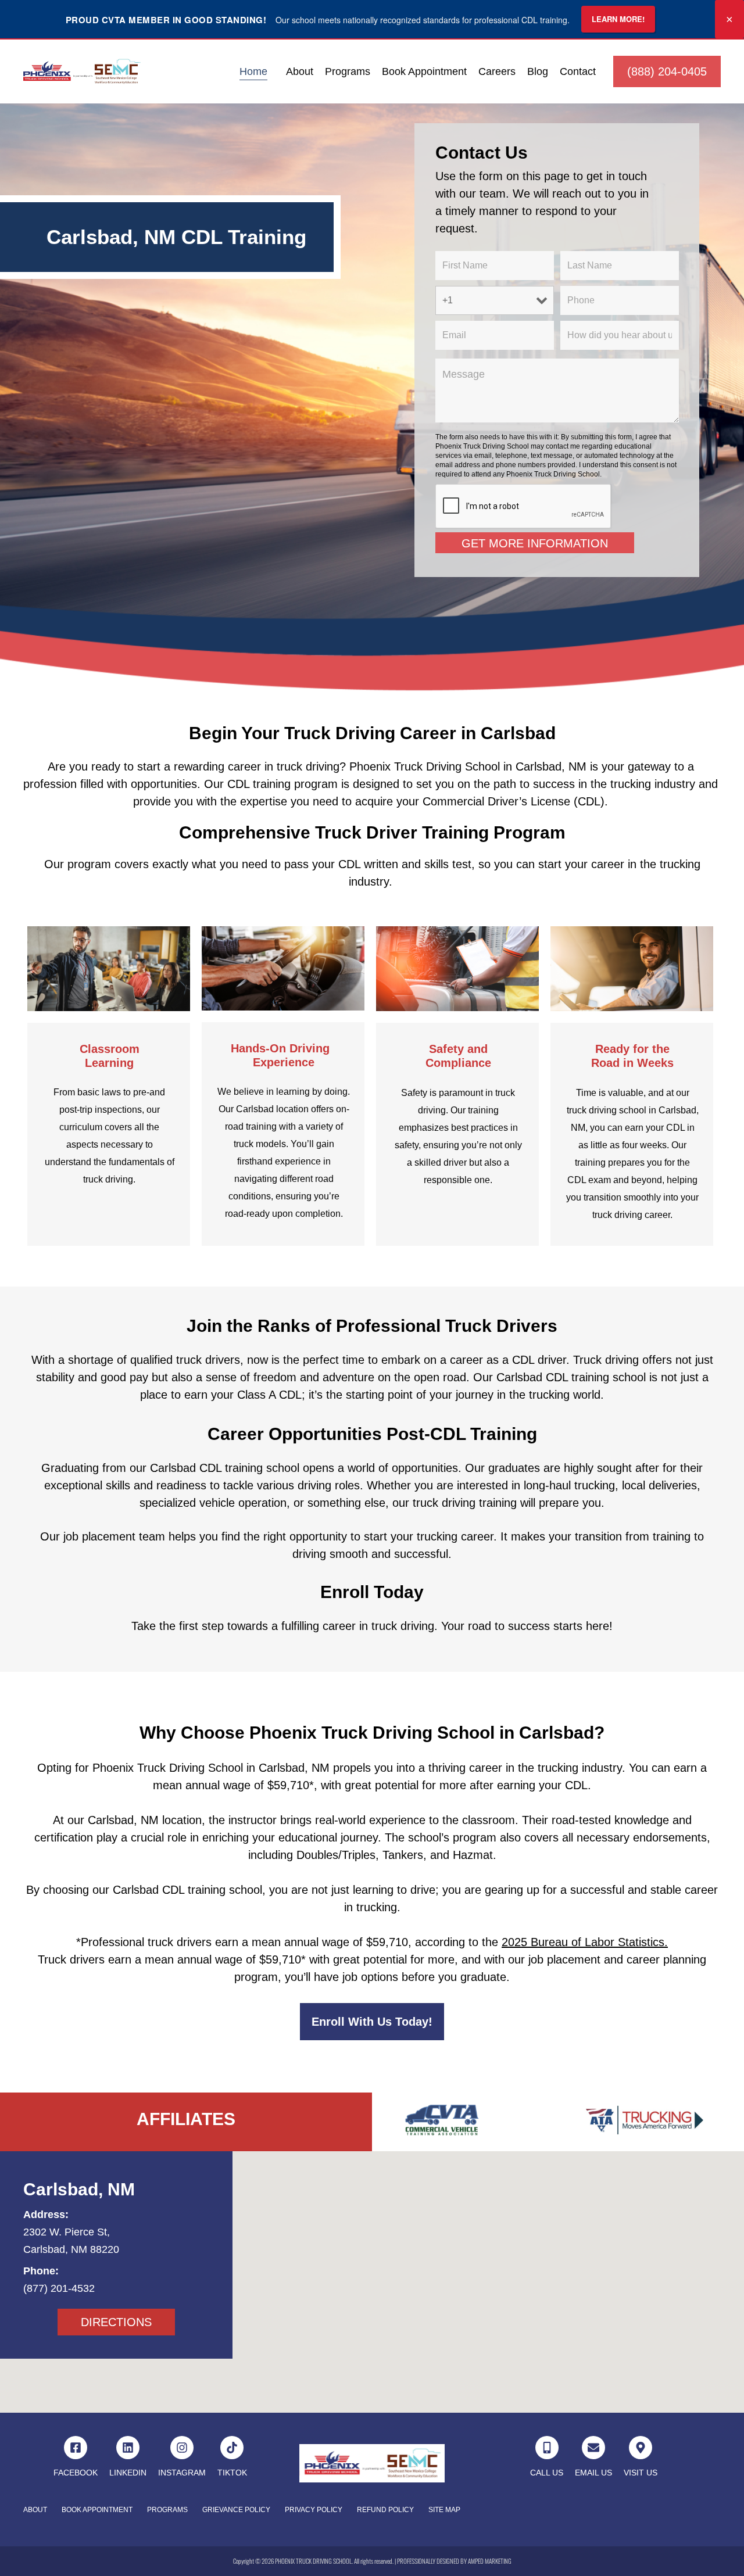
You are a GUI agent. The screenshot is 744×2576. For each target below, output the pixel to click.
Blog (538, 71)
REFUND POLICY (385, 2510)
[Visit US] (641, 2448)
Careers (497, 71)
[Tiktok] (232, 2448)
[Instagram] (182, 2448)
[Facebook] (76, 2448)
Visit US (641, 2473)
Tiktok (232, 2473)
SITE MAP (444, 2510)
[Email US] (593, 2448)
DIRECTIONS (116, 2322)
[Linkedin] (128, 2448)
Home (253, 71)
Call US (547, 2473)
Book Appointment (424, 71)
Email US (593, 2473)
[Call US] (547, 2448)
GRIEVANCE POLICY (236, 2510)
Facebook (76, 2473)
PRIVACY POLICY (314, 2510)
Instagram (182, 2473)
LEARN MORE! (618, 19)
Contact (578, 71)
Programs (348, 71)
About (300, 71)
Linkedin (128, 2473)
